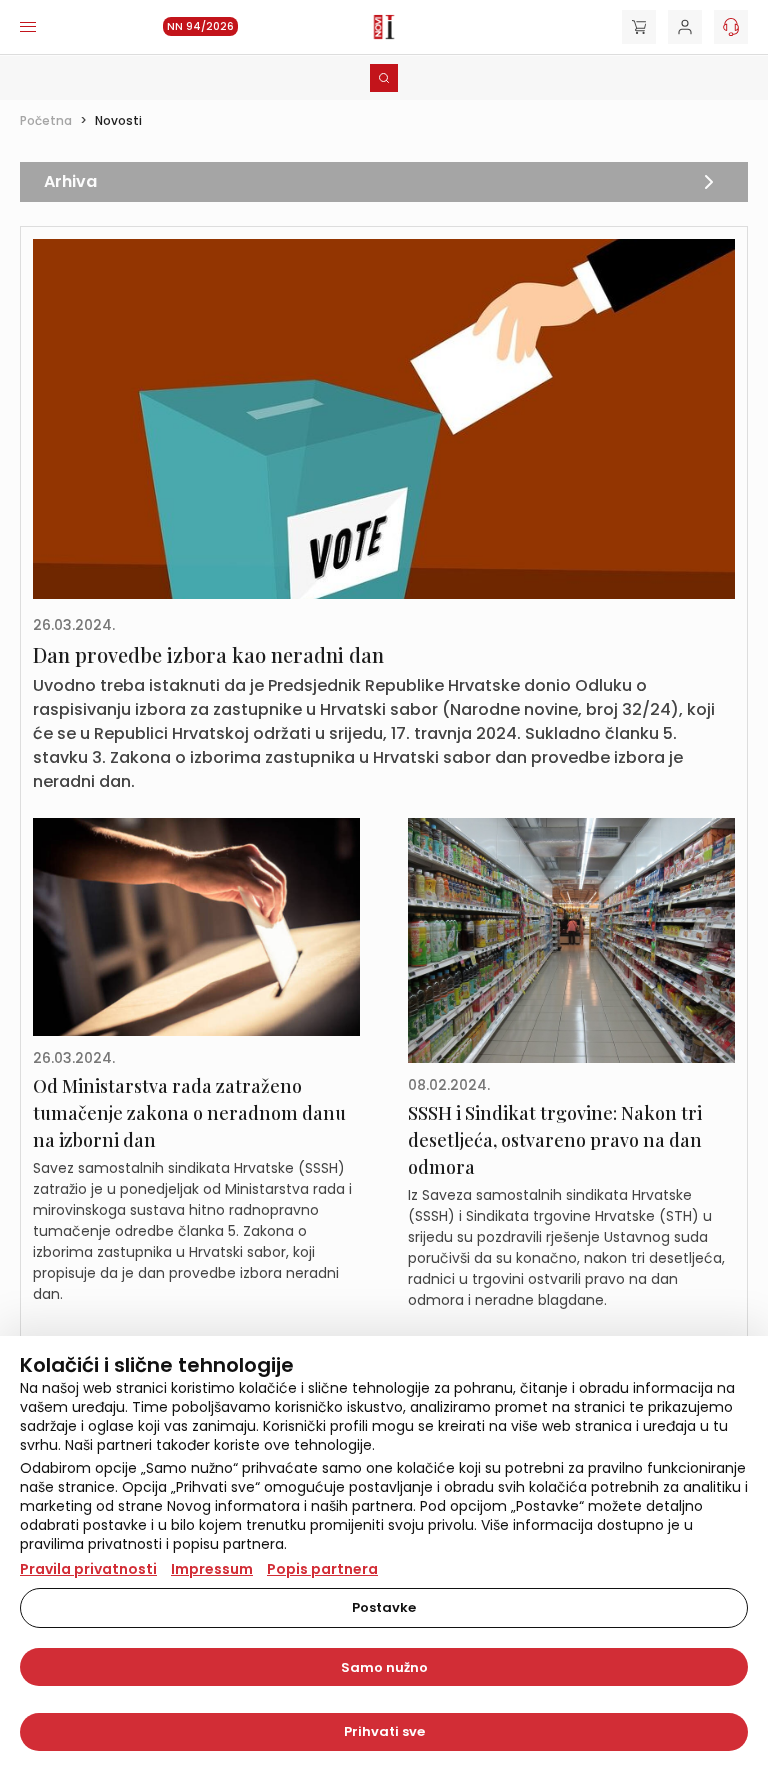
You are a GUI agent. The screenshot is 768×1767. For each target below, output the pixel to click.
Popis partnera (322, 1569)
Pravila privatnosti (88, 1569)
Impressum (212, 1569)
